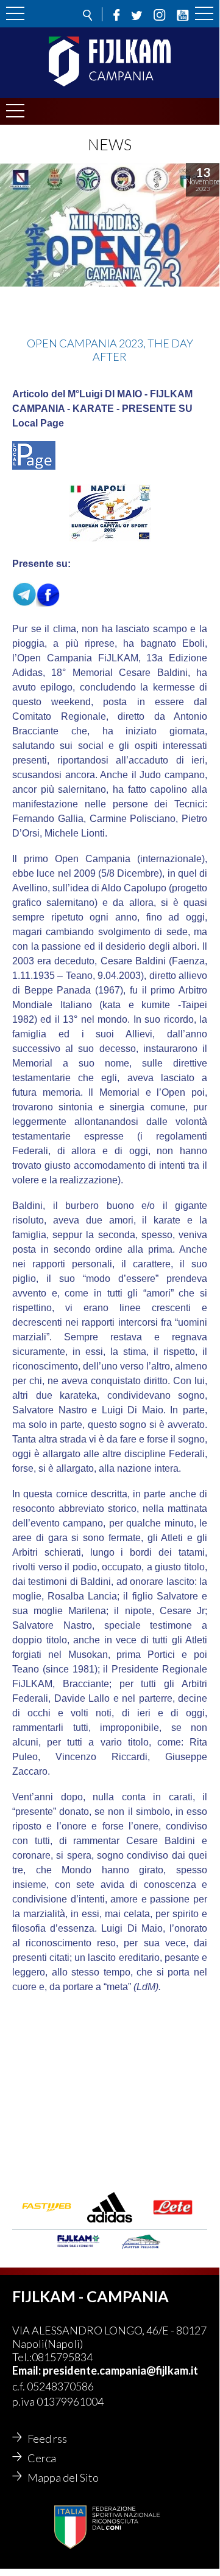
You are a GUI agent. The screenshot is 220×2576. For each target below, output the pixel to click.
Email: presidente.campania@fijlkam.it (105, 2370)
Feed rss (47, 2438)
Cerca (42, 2458)
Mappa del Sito (63, 2477)
